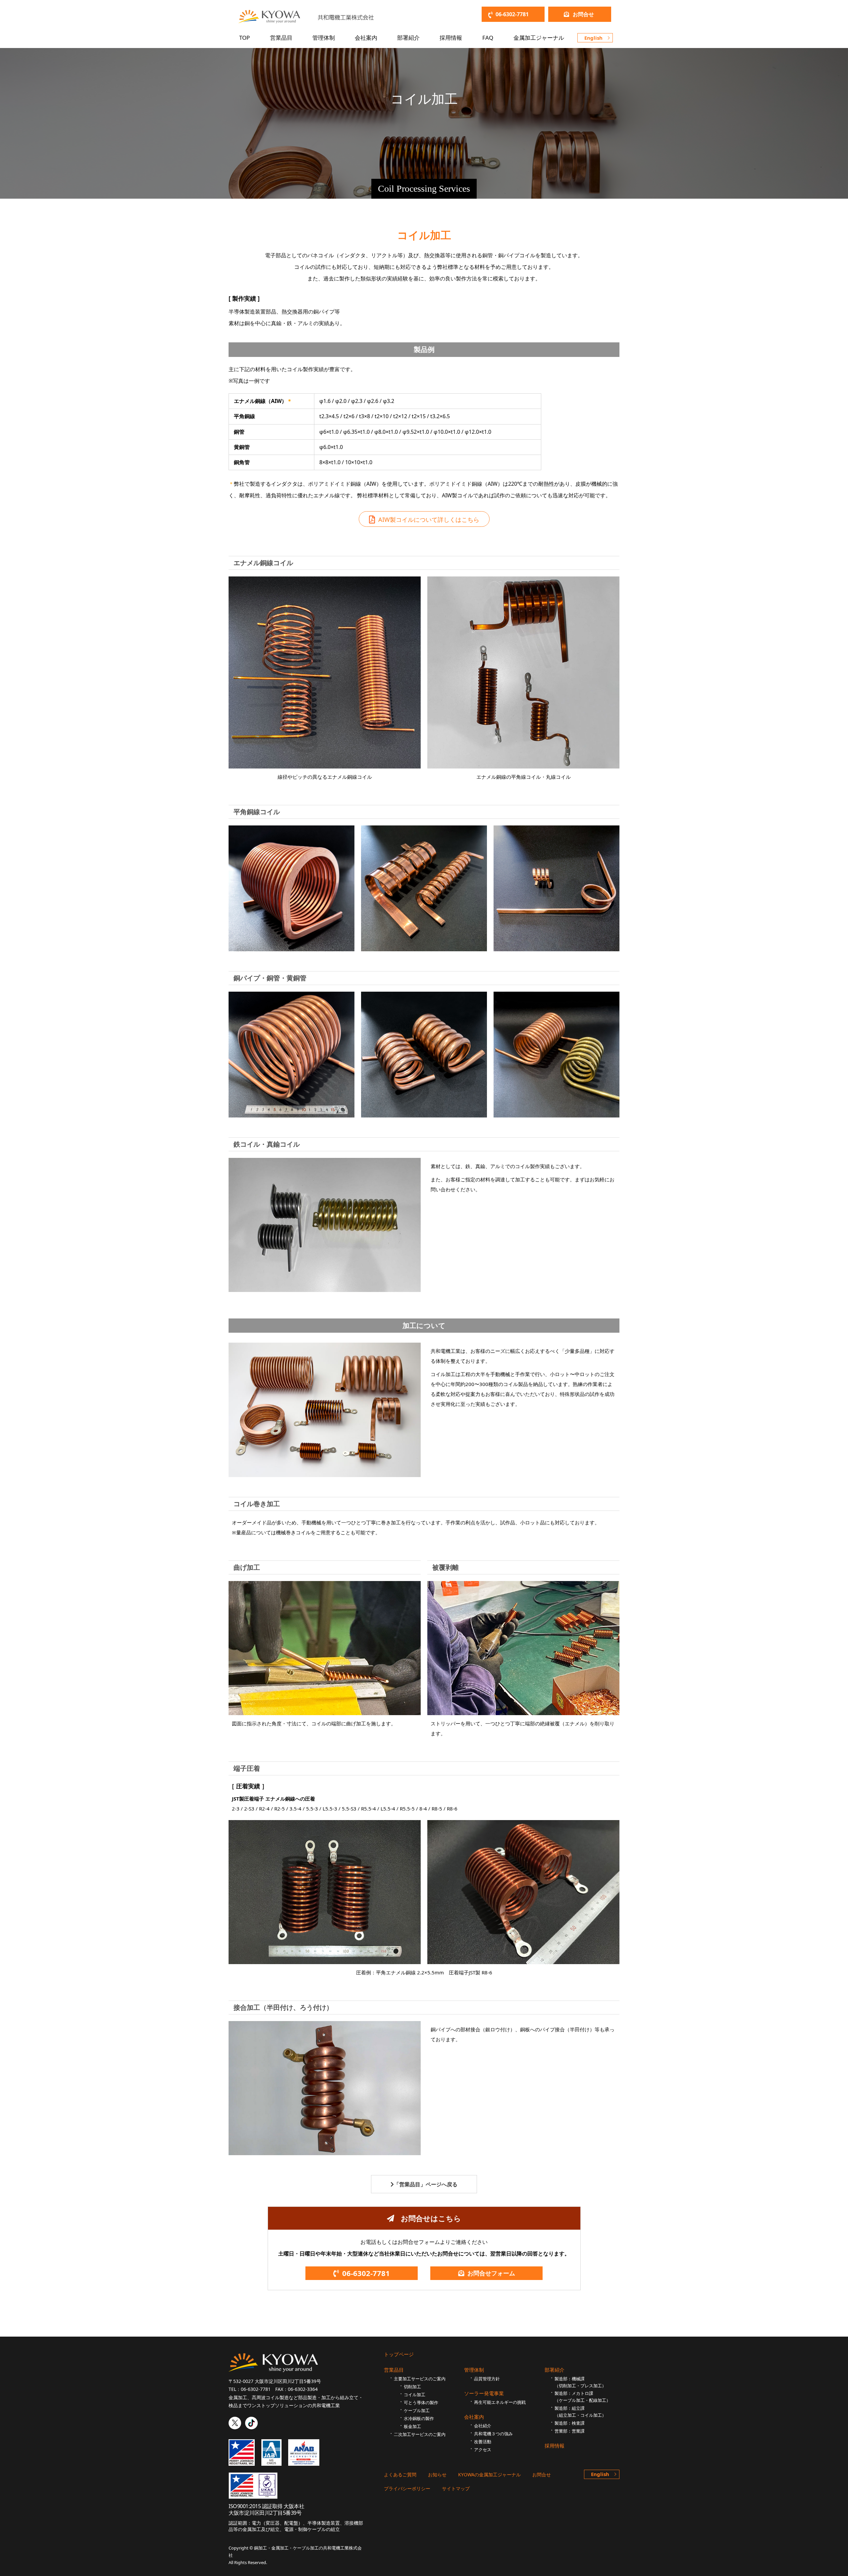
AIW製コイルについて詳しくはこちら (429, 520)
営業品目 (281, 38)
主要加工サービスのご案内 (420, 2379)
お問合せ (583, 14)
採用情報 (451, 38)
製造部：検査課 (570, 2423)
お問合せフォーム (491, 2273)
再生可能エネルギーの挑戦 (500, 2402)
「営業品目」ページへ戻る (426, 2184)
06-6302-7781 (512, 14)
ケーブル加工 (417, 2410)
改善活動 (483, 2442)
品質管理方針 (487, 2379)
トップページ (399, 2354)
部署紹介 (408, 38)
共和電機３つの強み (493, 2434)
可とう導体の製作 (421, 2403)
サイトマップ (456, 2488)
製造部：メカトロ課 (583, 2397)
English (593, 38)
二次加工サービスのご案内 (420, 2434)
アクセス (483, 2450)
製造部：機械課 (580, 2382)
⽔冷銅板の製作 (419, 2418)
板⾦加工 (412, 2426)
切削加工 (412, 2387)
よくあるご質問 (400, 2475)
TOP (244, 38)
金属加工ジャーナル (539, 38)
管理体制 (324, 38)
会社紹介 (483, 2426)
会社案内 (366, 38)
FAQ (488, 38)
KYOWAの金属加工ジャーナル (489, 2475)
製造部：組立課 (580, 2412)
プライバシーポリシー (407, 2488)
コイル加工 (415, 2395)
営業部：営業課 (570, 2431)
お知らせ (437, 2475)
